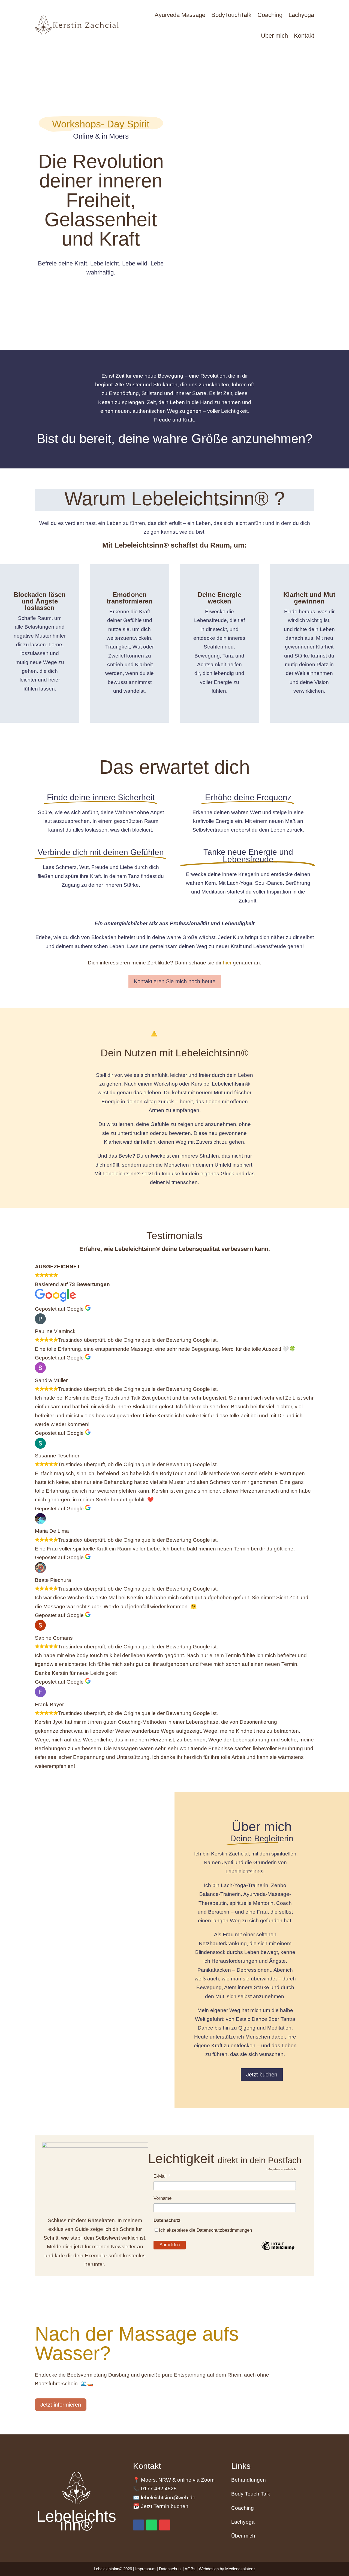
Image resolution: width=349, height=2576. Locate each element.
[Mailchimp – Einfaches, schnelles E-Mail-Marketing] (278, 2250)
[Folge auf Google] (165, 2525)
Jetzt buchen (262, 2075)
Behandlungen (249, 2480)
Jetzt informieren (61, 2405)
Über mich (243, 2536)
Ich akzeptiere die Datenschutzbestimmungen (205, 2230)
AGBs (190, 2569)
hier (227, 963)
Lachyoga (243, 2522)
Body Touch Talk (251, 2494)
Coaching (243, 2508)
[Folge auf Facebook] (139, 2525)
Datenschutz (171, 2569)
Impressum (146, 2569)
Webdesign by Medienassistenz (227, 2569)
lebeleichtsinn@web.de (168, 2498)
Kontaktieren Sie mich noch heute (175, 981)
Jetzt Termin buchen (165, 2506)
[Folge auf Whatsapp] (152, 2525)
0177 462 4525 (159, 2489)
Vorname (163, 2198)
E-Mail (162, 2177)
